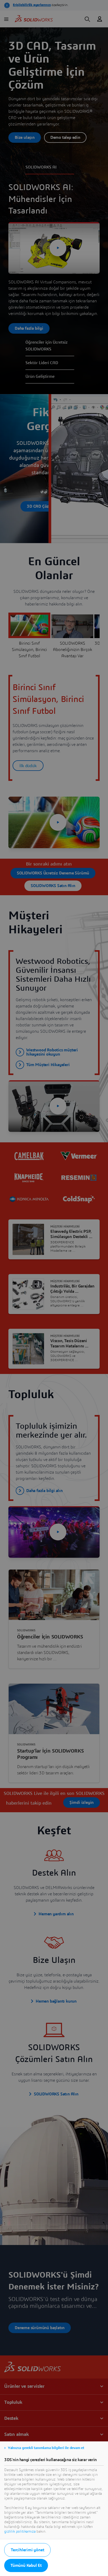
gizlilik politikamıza (20, 2532)
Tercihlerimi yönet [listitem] (27, 2550)
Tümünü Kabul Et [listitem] (26, 2565)
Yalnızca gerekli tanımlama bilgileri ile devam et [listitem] (46, 2448)
